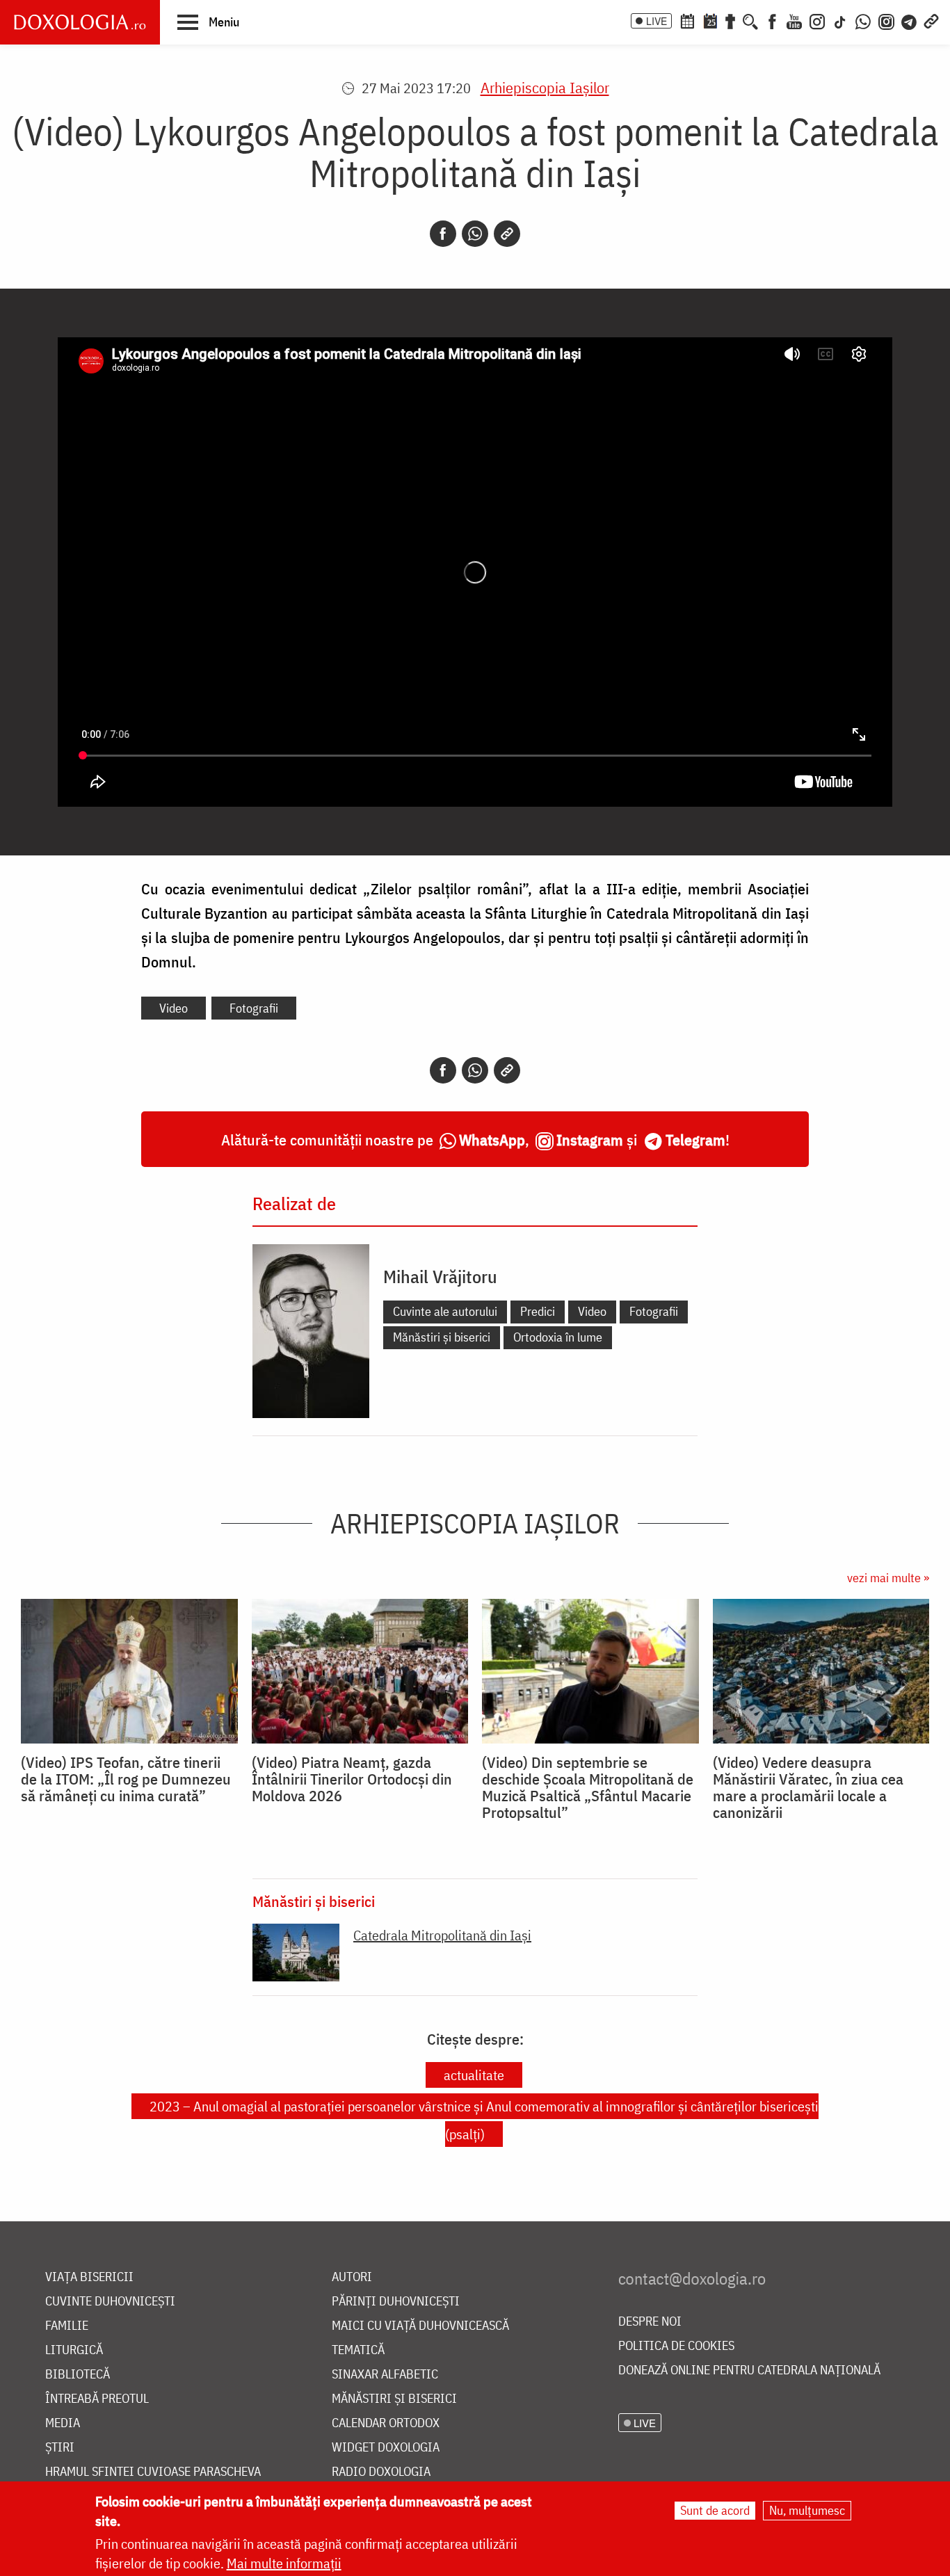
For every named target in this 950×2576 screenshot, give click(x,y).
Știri (60, 2448)
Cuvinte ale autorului (445, 1311)
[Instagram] (817, 20)
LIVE (657, 21)
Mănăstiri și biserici (442, 1337)
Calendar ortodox (386, 2423)
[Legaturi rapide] (931, 20)
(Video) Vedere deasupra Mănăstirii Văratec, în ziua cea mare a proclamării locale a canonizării (808, 1787)
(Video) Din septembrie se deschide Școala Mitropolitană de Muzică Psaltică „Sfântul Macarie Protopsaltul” (588, 1787)
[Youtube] (794, 20)
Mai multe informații (284, 2563)
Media (63, 2423)
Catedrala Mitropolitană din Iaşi (442, 1935)
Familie (67, 2326)
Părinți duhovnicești (396, 2302)
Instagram (590, 1140)
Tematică (358, 2350)
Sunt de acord (715, 2510)
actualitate (474, 2075)
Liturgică (74, 2350)
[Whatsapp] (475, 234)
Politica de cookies (676, 2346)
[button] (208, 22)
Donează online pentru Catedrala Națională (749, 2370)
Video (174, 1008)
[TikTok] (840, 20)
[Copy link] (507, 234)
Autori (352, 2277)
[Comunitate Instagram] (886, 20)
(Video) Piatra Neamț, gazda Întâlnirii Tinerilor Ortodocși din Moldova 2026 (352, 1779)
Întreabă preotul (97, 2399)
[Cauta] (750, 20)
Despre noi (650, 2322)
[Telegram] (910, 20)
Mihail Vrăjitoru (440, 1276)
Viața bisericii (89, 2277)
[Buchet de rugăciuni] (730, 20)
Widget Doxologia (386, 2448)
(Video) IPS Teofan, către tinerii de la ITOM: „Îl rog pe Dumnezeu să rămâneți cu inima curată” (126, 1779)
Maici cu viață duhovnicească (420, 2326)
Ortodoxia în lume (558, 1337)
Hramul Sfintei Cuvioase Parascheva (153, 2472)
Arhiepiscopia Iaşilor (545, 87)
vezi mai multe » (888, 1578)
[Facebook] (772, 20)
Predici (538, 1311)
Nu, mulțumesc (807, 2510)
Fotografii (254, 1008)
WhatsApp (492, 1140)
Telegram (695, 1140)
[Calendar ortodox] (687, 20)
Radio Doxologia (381, 2472)
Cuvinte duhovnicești (110, 2302)
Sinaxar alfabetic (385, 2375)
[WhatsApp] (863, 20)
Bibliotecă (78, 2375)
